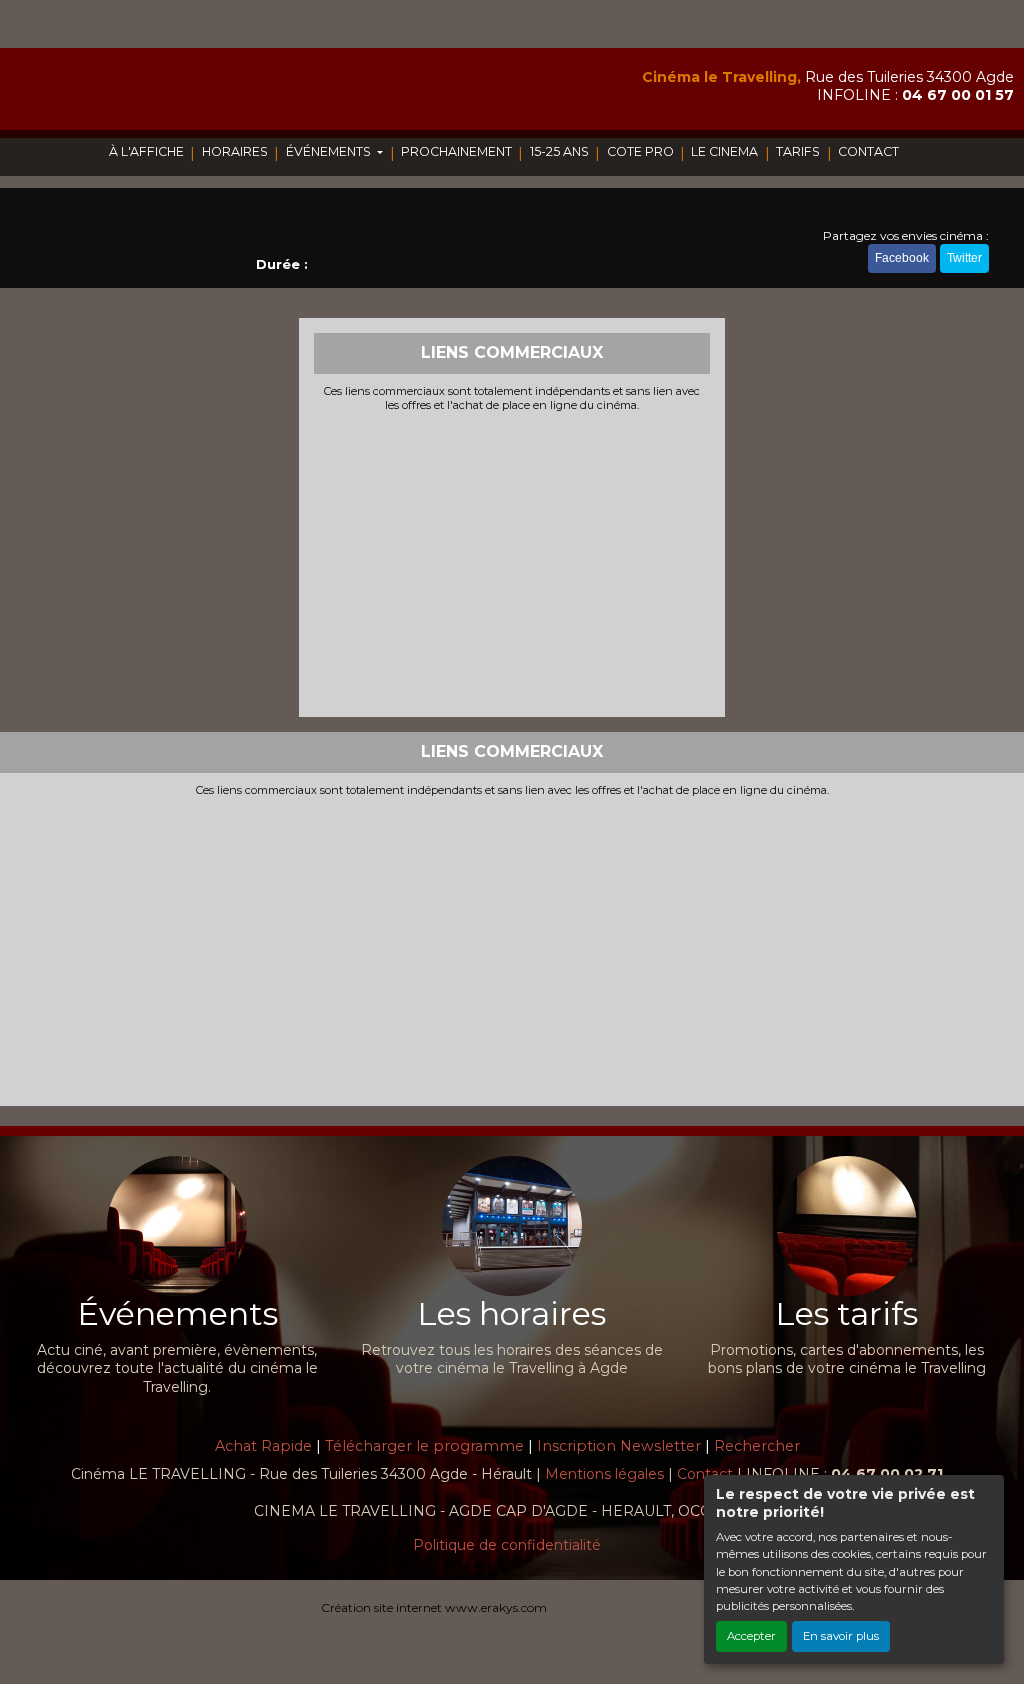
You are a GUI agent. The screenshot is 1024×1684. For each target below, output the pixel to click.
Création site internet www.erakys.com (434, 1607)
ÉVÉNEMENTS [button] (330, 151)
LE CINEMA (724, 151)
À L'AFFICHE (146, 151)
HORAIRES (235, 151)
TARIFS (798, 151)
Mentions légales (604, 1474)
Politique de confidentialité (507, 1545)
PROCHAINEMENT (456, 151)
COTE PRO (640, 151)
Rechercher (757, 1446)
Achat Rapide (263, 1446)
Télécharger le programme (424, 1446)
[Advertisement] (512, 562)
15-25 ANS (559, 151)
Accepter (751, 1636)
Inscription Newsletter (619, 1446)
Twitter (964, 258)
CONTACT (868, 151)
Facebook (902, 258)
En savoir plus (841, 1636)
